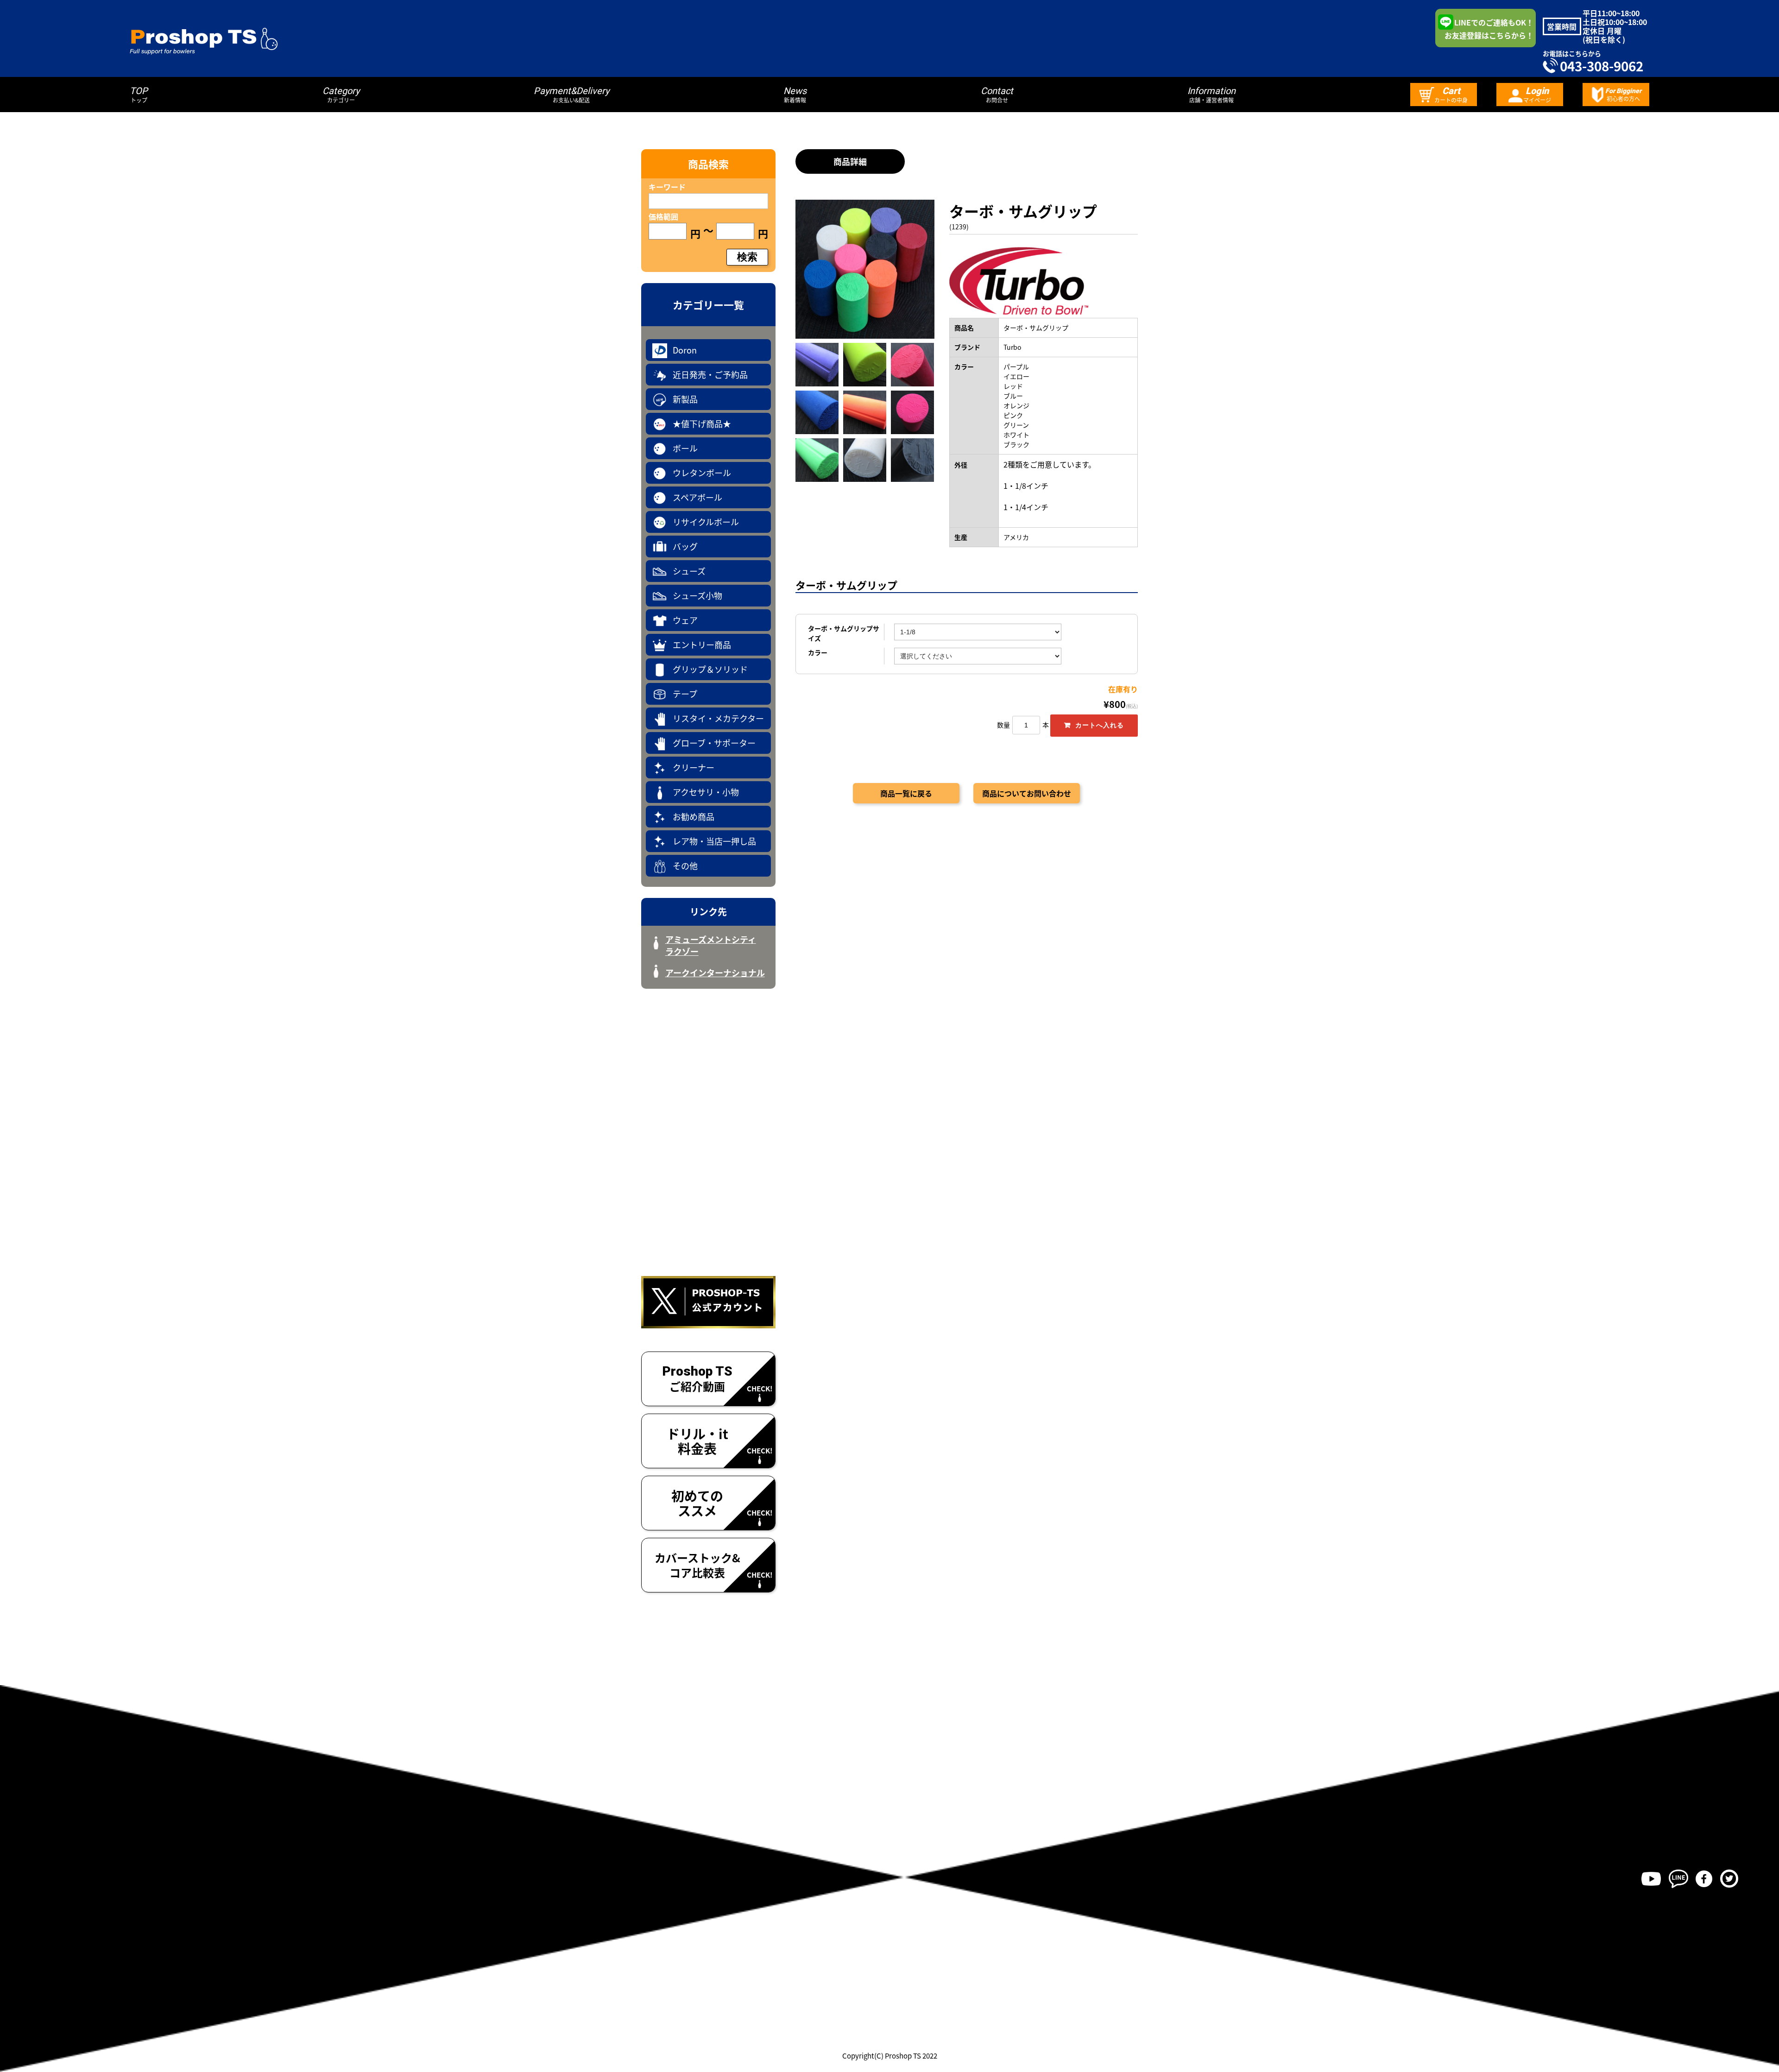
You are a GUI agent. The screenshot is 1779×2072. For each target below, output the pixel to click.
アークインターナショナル (715, 973)
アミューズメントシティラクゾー (711, 945)
